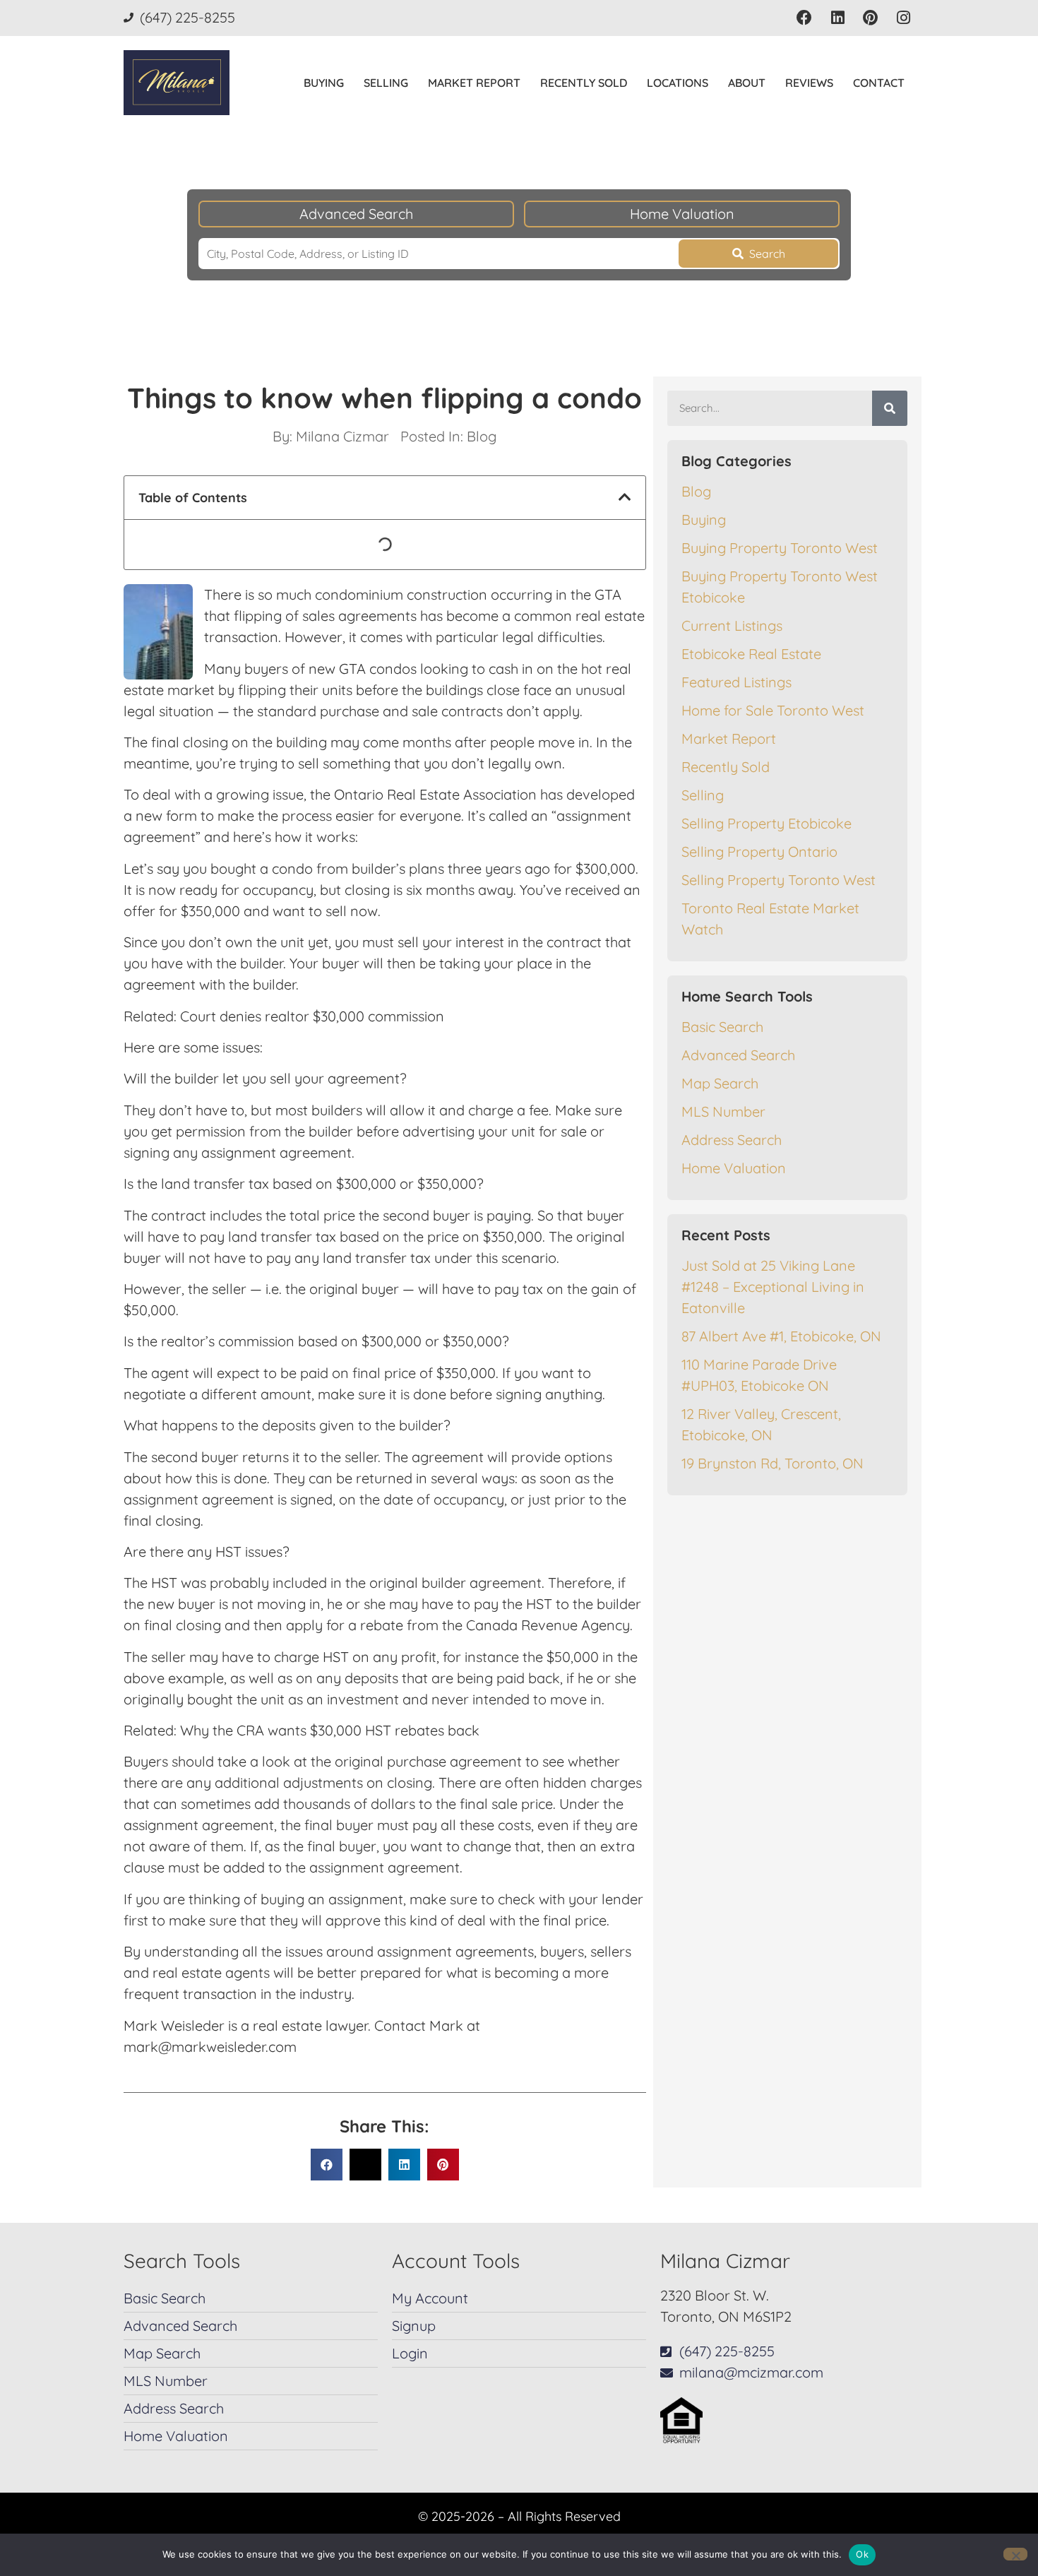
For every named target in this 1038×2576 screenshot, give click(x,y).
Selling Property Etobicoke (766, 823)
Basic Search (722, 1027)
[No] (1015, 2554)
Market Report (474, 83)
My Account (430, 2298)
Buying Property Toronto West (780, 548)
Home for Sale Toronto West (773, 710)
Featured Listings (736, 682)
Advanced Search (356, 214)
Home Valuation (682, 214)
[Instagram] (903, 18)
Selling (386, 83)
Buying (324, 83)
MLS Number (723, 1111)
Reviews (809, 83)
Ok (862, 2554)
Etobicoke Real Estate (751, 654)
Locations (678, 83)
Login (410, 2353)
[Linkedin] (838, 18)
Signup (414, 2326)
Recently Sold (584, 83)
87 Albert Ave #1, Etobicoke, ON (781, 1336)
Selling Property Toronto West (778, 880)
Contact (879, 83)
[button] (625, 497)
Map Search (720, 1083)
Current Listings (732, 625)
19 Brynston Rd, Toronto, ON (772, 1463)
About (747, 83)
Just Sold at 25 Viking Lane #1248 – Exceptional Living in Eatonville (773, 1287)
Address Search (732, 1140)
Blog (482, 436)
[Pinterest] (870, 18)
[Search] (890, 408)
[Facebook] (805, 18)
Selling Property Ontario (759, 851)
